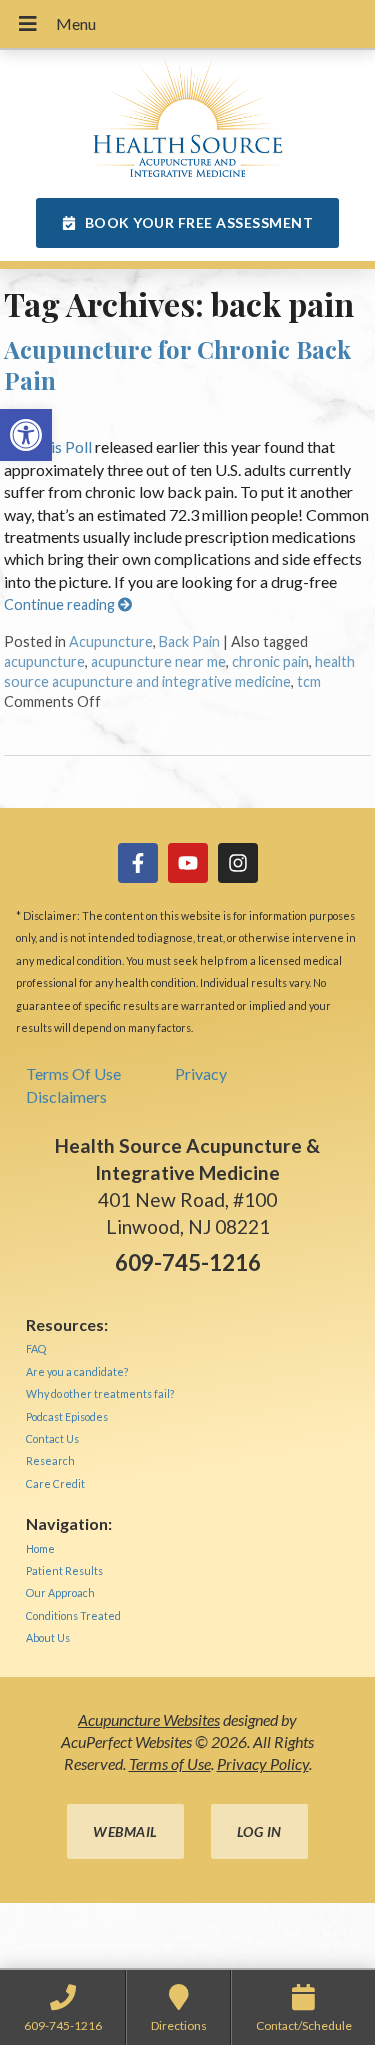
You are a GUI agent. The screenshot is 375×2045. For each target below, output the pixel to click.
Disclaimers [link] (66, 1096)
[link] (26, 435)
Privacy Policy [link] (263, 1763)
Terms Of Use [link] (73, 1073)
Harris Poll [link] (55, 446)
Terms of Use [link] (170, 1763)
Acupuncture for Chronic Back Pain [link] (177, 364)
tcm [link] (309, 681)
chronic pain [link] (270, 661)
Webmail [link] (125, 1831)
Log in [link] (259, 1831)
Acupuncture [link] (111, 641)
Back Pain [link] (189, 641)
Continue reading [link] (61, 604)
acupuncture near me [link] (158, 661)
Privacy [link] (201, 1073)
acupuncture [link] (44, 661)
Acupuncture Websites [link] (149, 1719)
